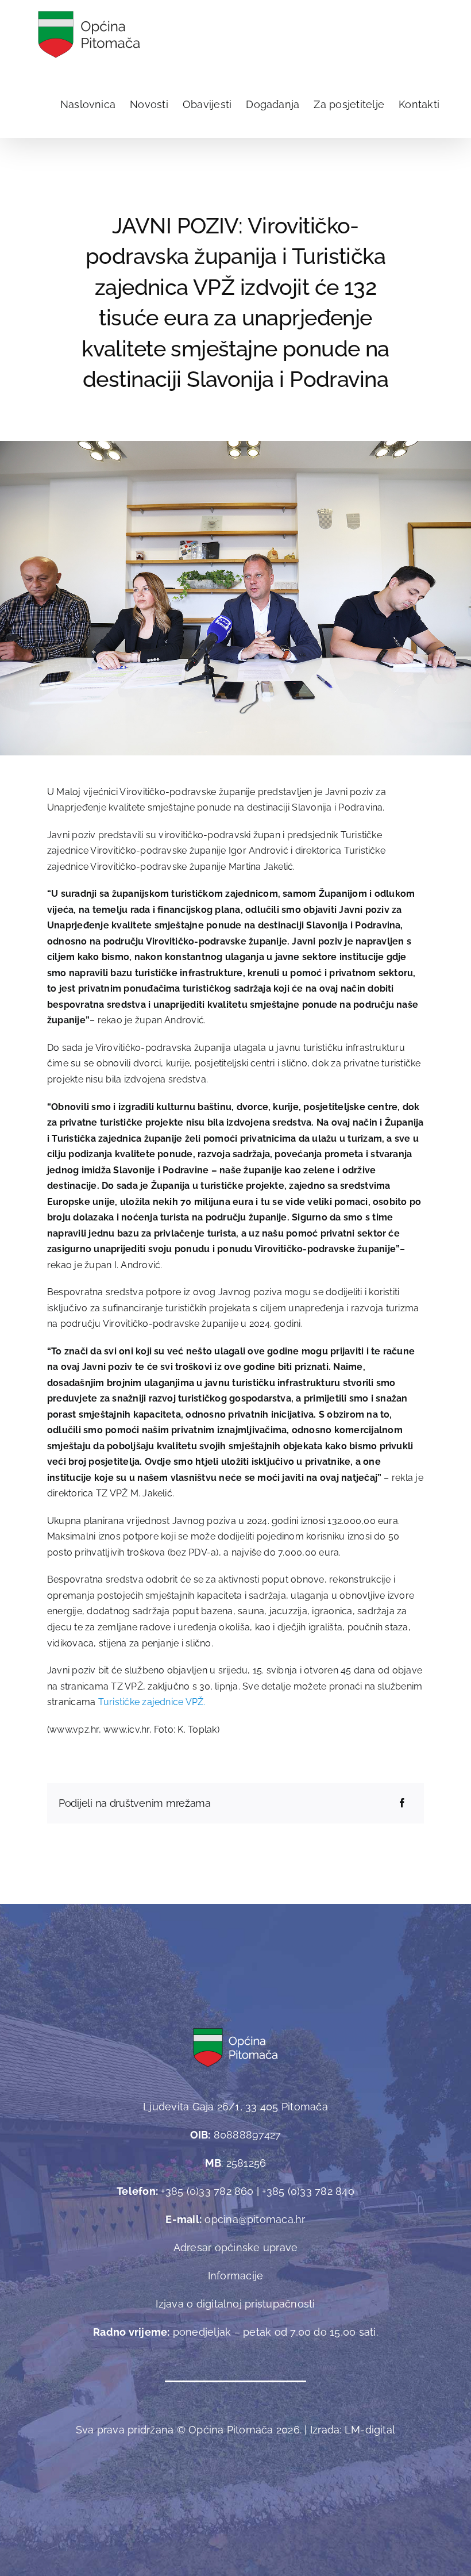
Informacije (236, 2276)
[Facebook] (402, 1803)
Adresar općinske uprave (236, 2247)
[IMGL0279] (235, 445)
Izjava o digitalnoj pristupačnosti (235, 2304)
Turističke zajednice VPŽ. (154, 1702)
